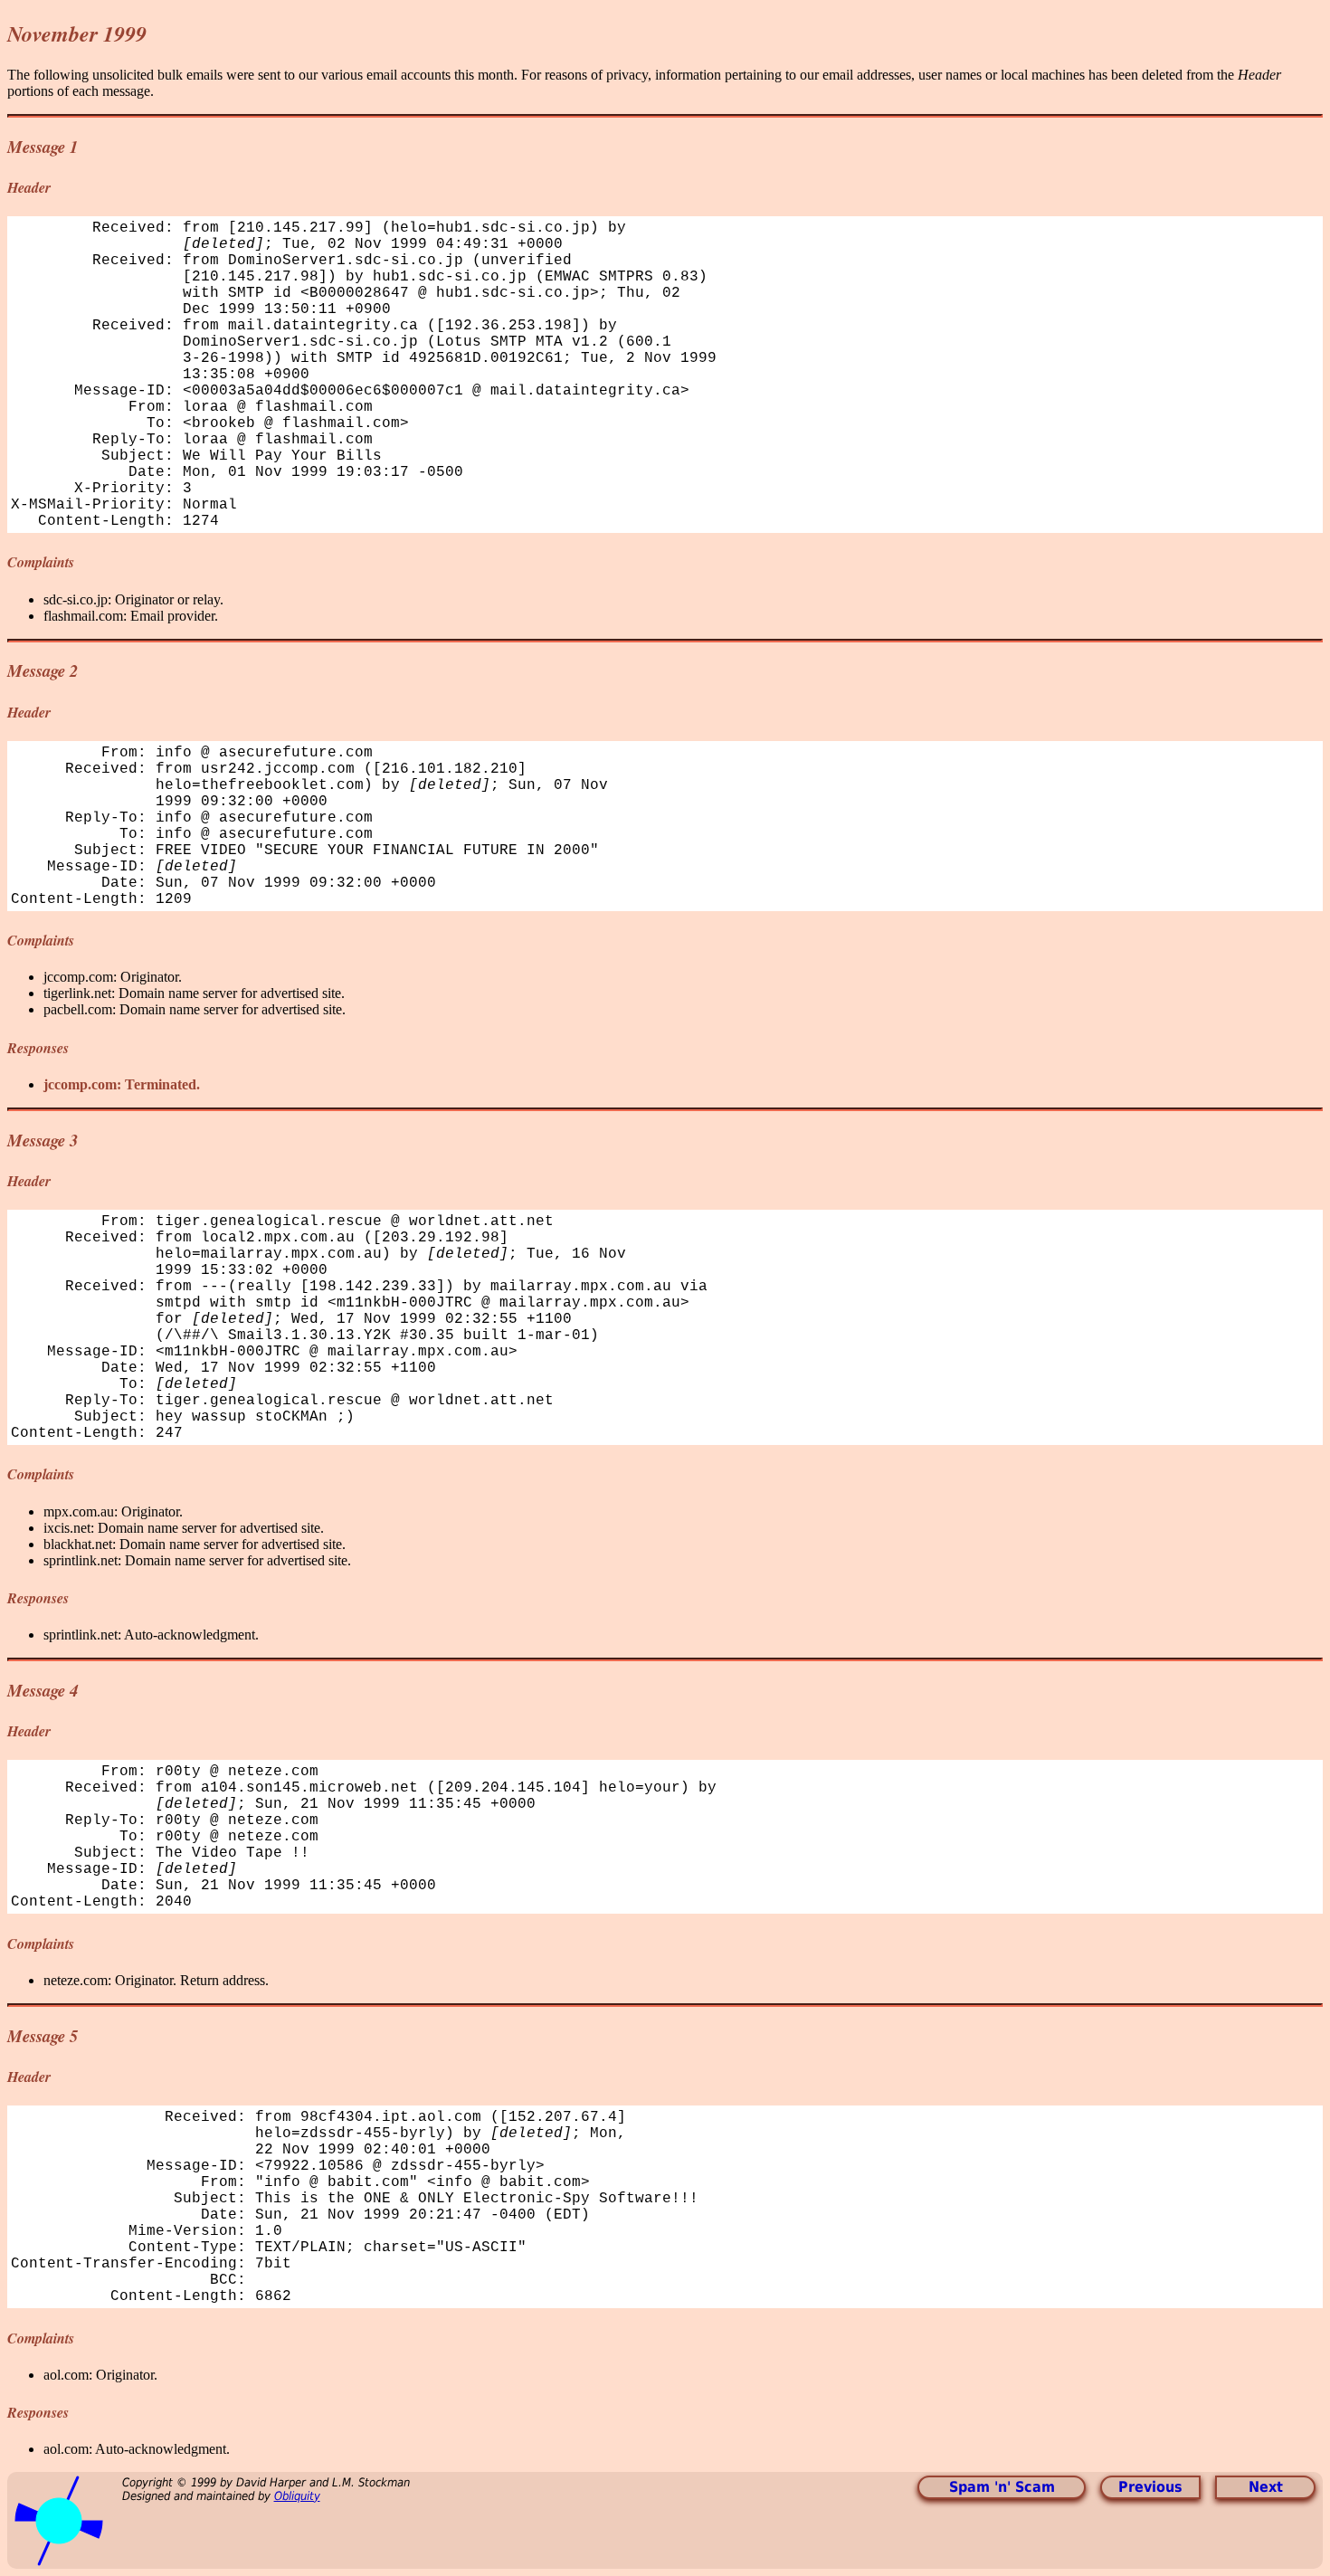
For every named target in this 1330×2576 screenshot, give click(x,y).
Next (1266, 2487)
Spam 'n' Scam (1002, 2487)
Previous (1150, 2487)
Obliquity (297, 2496)
